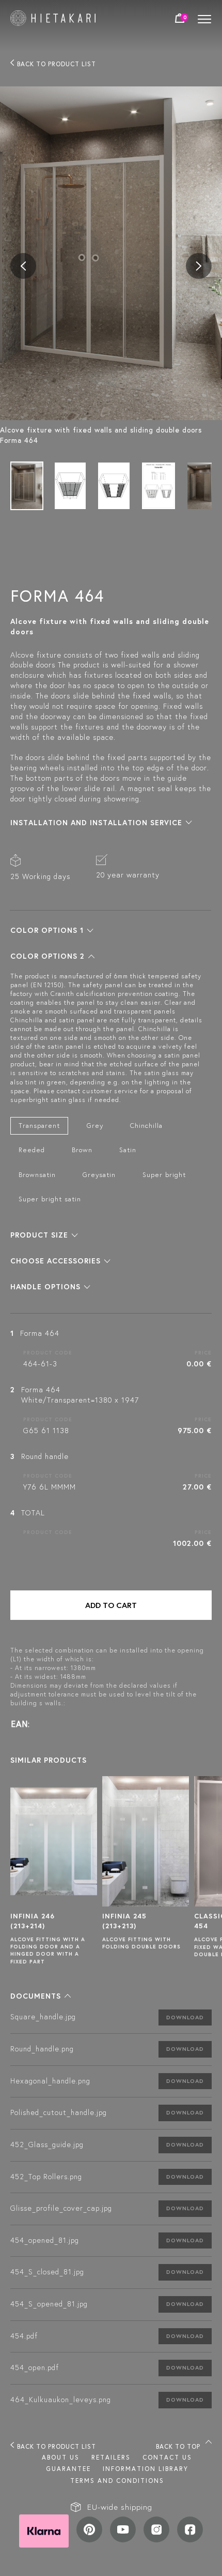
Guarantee (68, 2469)
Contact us (167, 2457)
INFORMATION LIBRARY (146, 2469)
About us (61, 2457)
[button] (101, 823)
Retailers (111, 2457)
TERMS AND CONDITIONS (117, 2481)
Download (185, 2017)
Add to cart (111, 1605)
